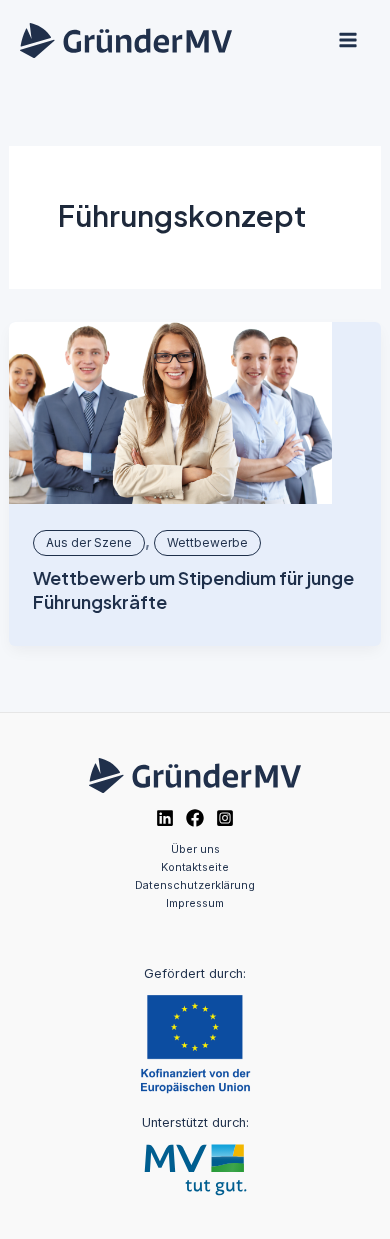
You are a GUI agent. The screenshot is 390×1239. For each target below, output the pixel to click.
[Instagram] (225, 818)
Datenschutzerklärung (195, 885)
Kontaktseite (195, 867)
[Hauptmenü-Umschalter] (347, 40)
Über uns (195, 849)
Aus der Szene (89, 542)
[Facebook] (195, 818)
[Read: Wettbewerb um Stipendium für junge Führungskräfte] (170, 413)
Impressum (195, 903)
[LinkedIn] (165, 818)
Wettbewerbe (207, 542)
